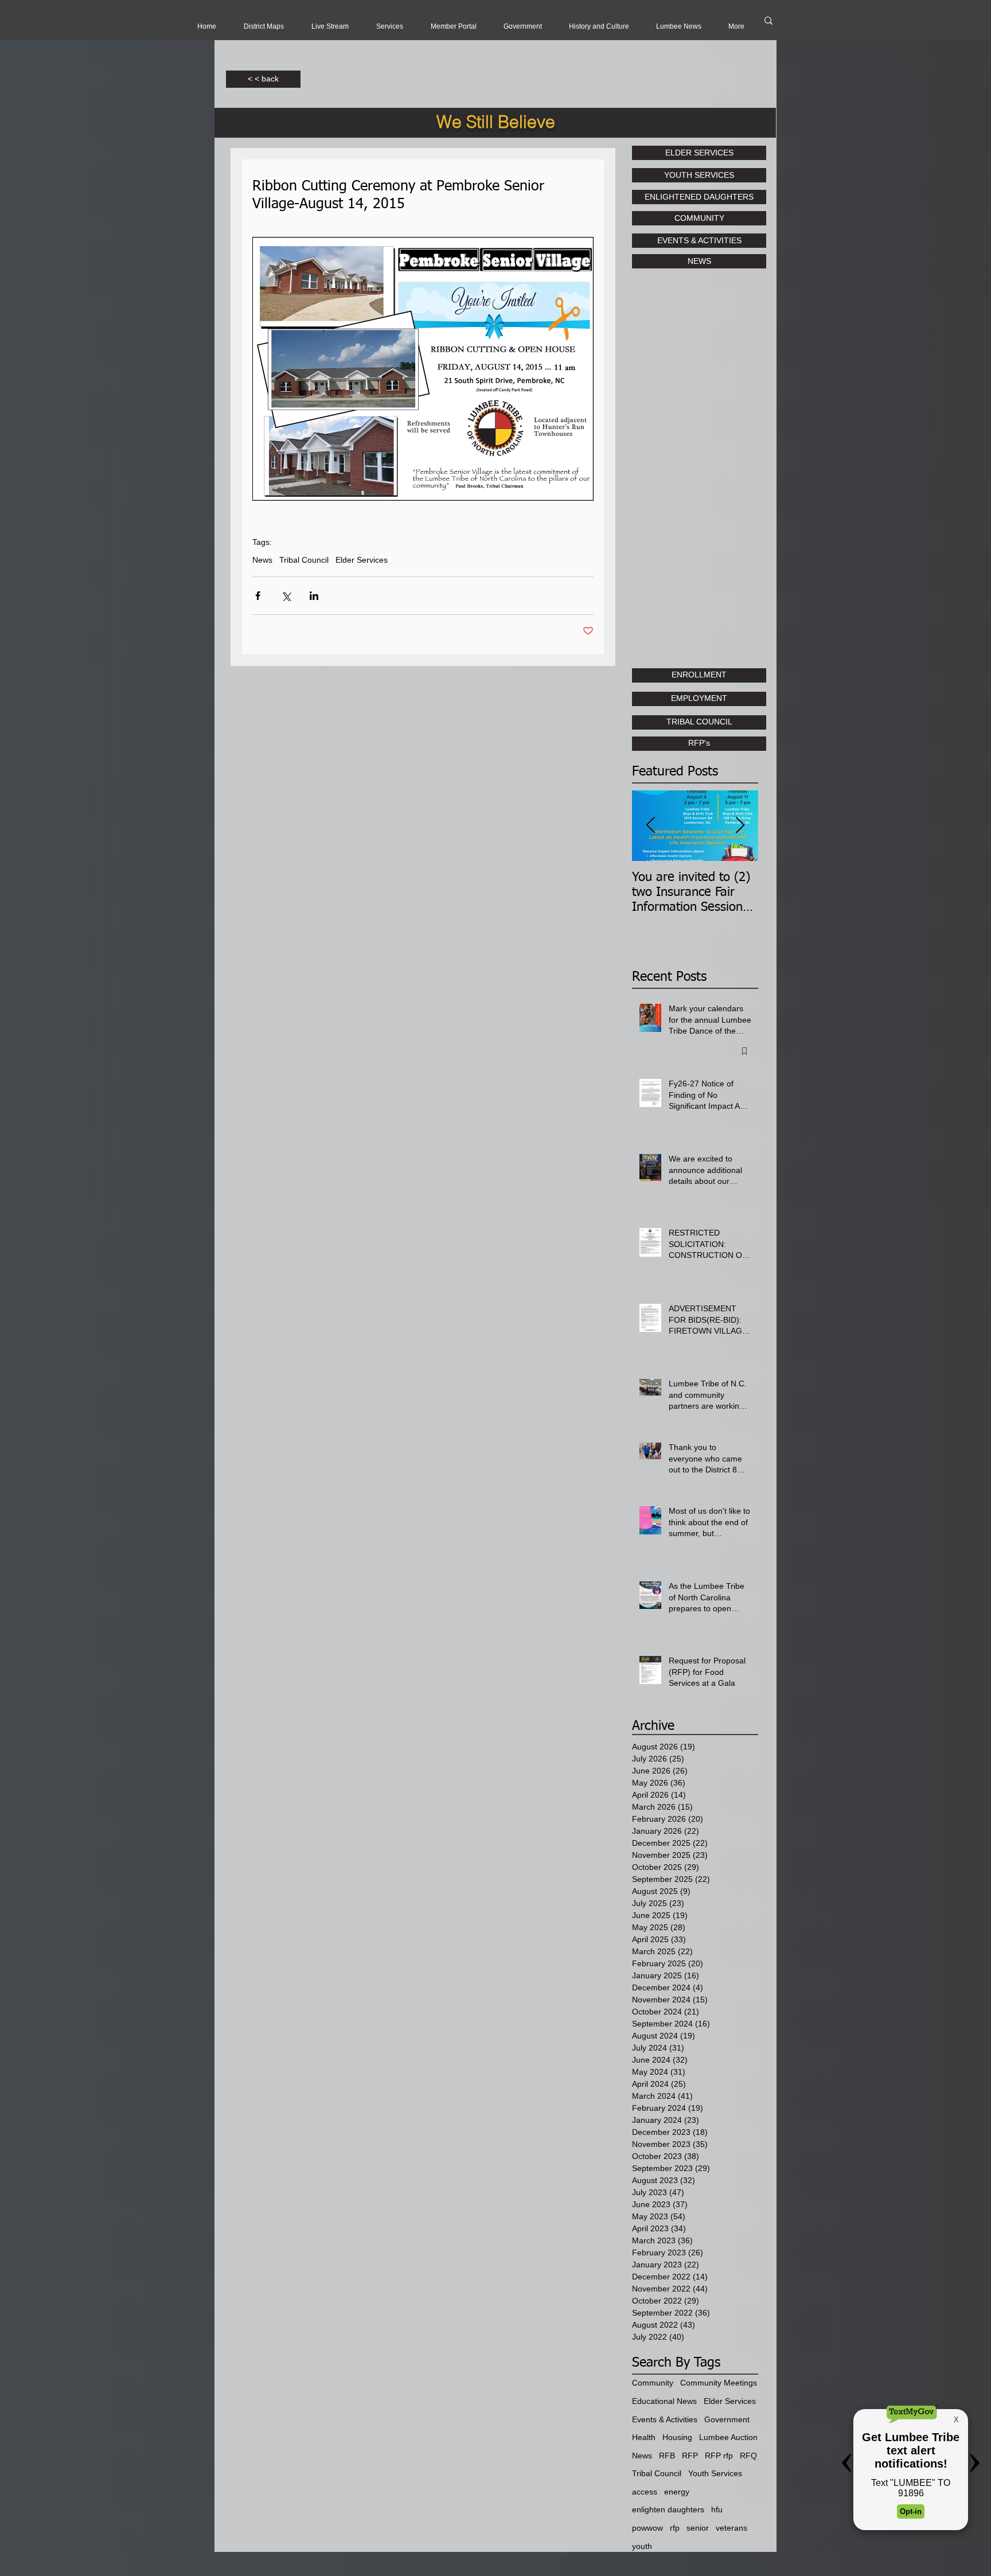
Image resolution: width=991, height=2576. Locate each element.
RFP (690, 2456)
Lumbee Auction (728, 2437)
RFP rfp (719, 2456)
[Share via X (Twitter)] (286, 596)
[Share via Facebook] (258, 596)
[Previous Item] (650, 826)
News (262, 560)
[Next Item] (740, 826)
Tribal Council (304, 560)
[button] (330, 26)
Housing (677, 2437)
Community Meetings (719, 2383)
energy (677, 2492)
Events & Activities (665, 2419)
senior (698, 2528)
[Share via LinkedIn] (314, 596)
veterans (731, 2528)
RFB (667, 2456)
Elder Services (362, 560)
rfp (675, 2528)
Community (653, 2383)
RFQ (748, 2456)
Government (727, 2419)
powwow (647, 2528)
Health (644, 2437)
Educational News (664, 2401)
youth (642, 2546)
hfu (717, 2509)
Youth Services (715, 2473)
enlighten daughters (668, 2509)
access (645, 2492)
